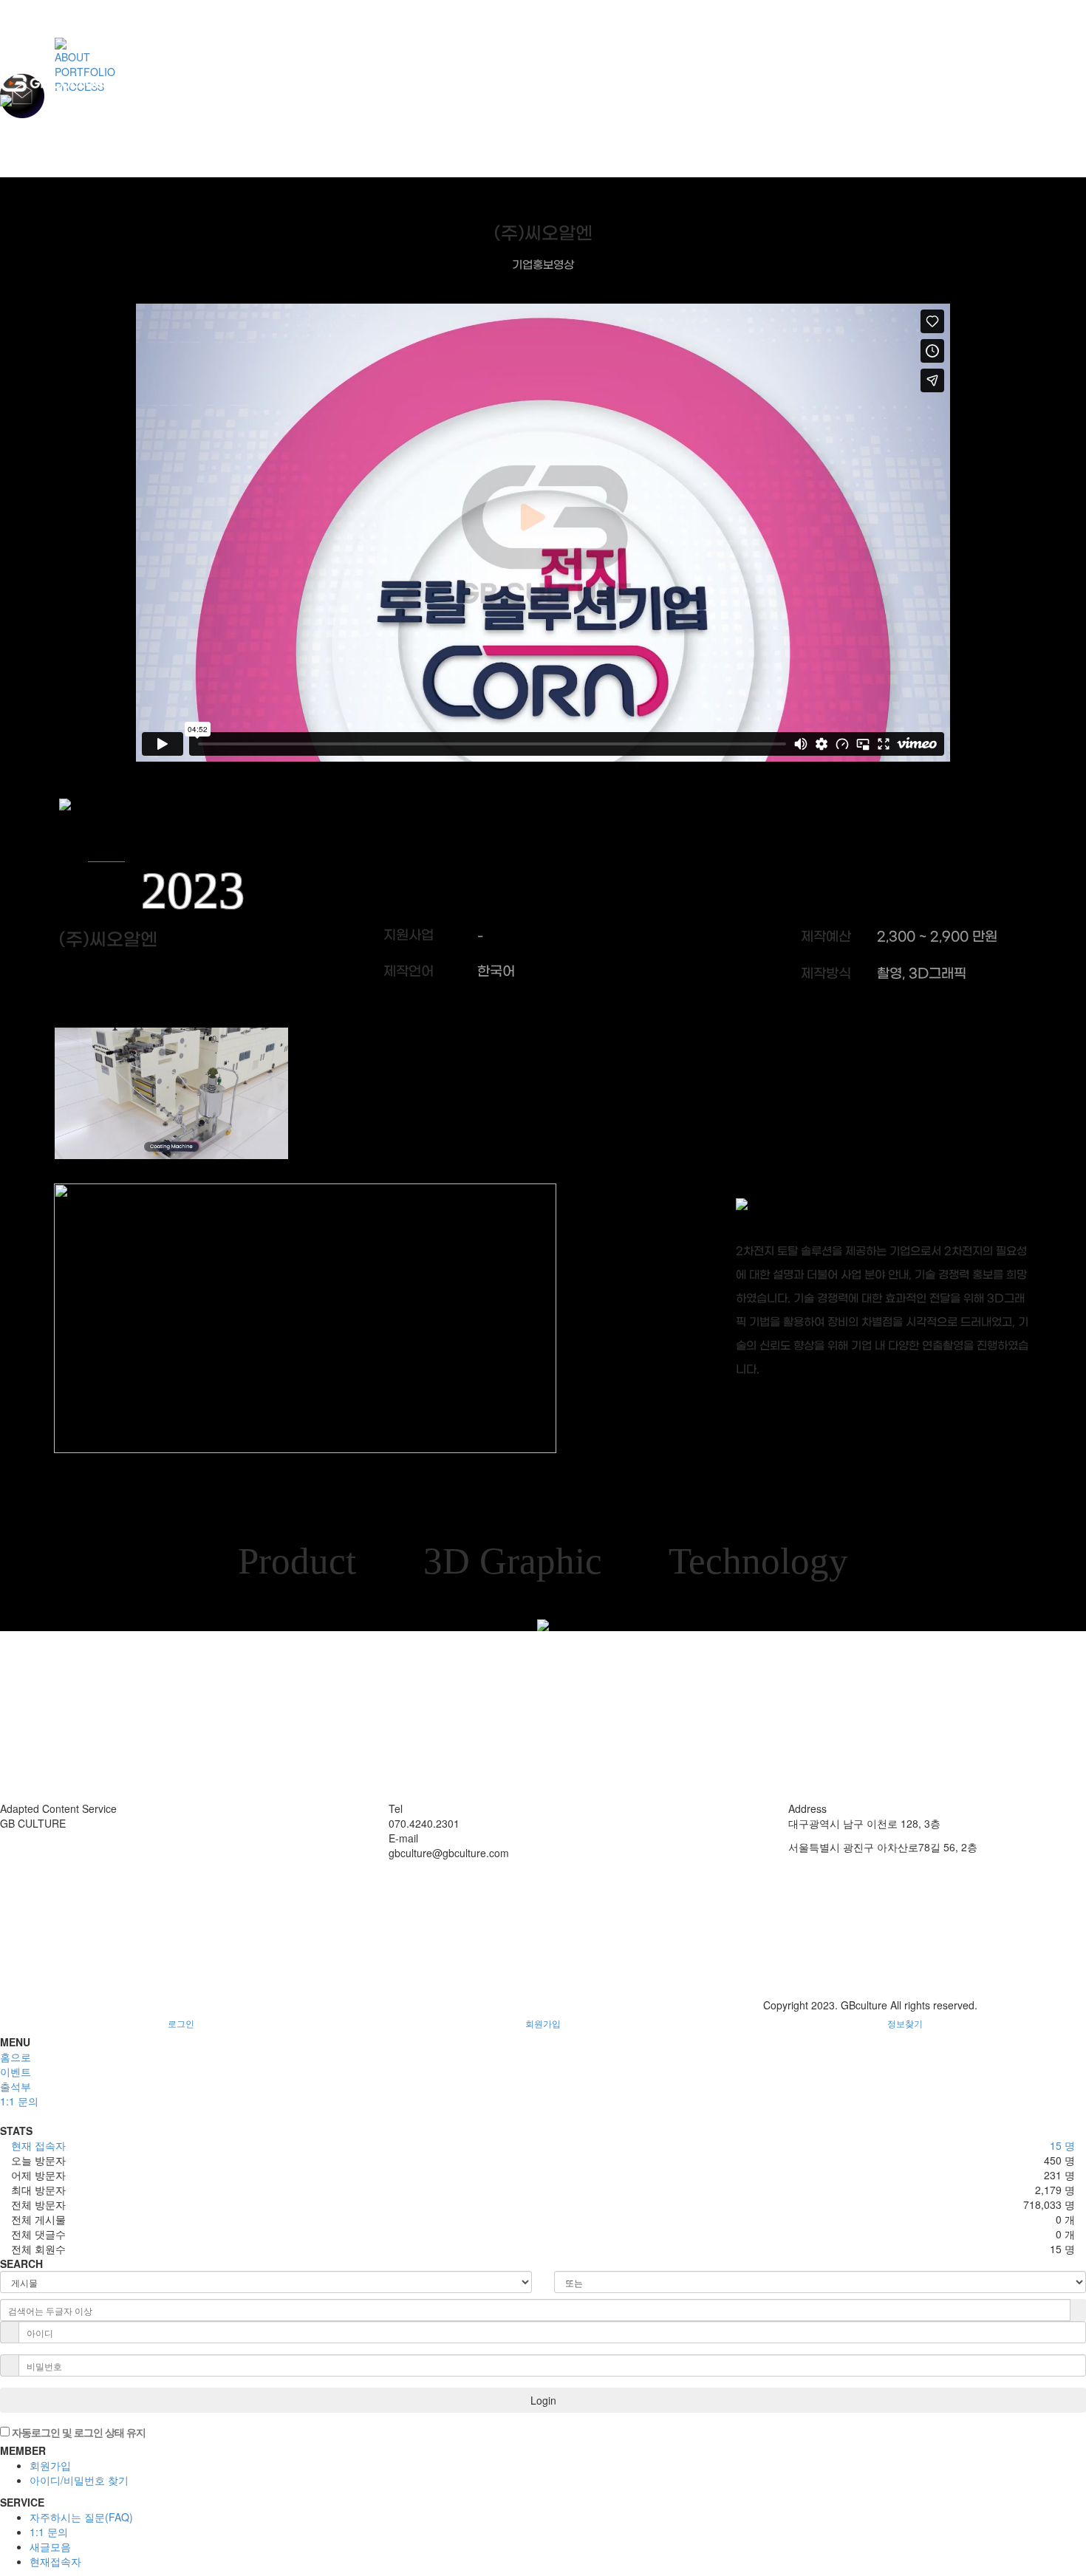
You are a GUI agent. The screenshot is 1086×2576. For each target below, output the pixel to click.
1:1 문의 (49, 2532)
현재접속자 (55, 2561)
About (14, 1838)
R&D (11, 1882)
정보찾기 (905, 2023)
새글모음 (50, 2546)
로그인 (181, 2023)
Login (543, 2400)
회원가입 (543, 2023)
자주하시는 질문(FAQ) (81, 2517)
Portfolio (19, 1853)
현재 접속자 (38, 2145)
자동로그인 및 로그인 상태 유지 (78, 2432)
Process (19, 1868)
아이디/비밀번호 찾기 (79, 2480)
